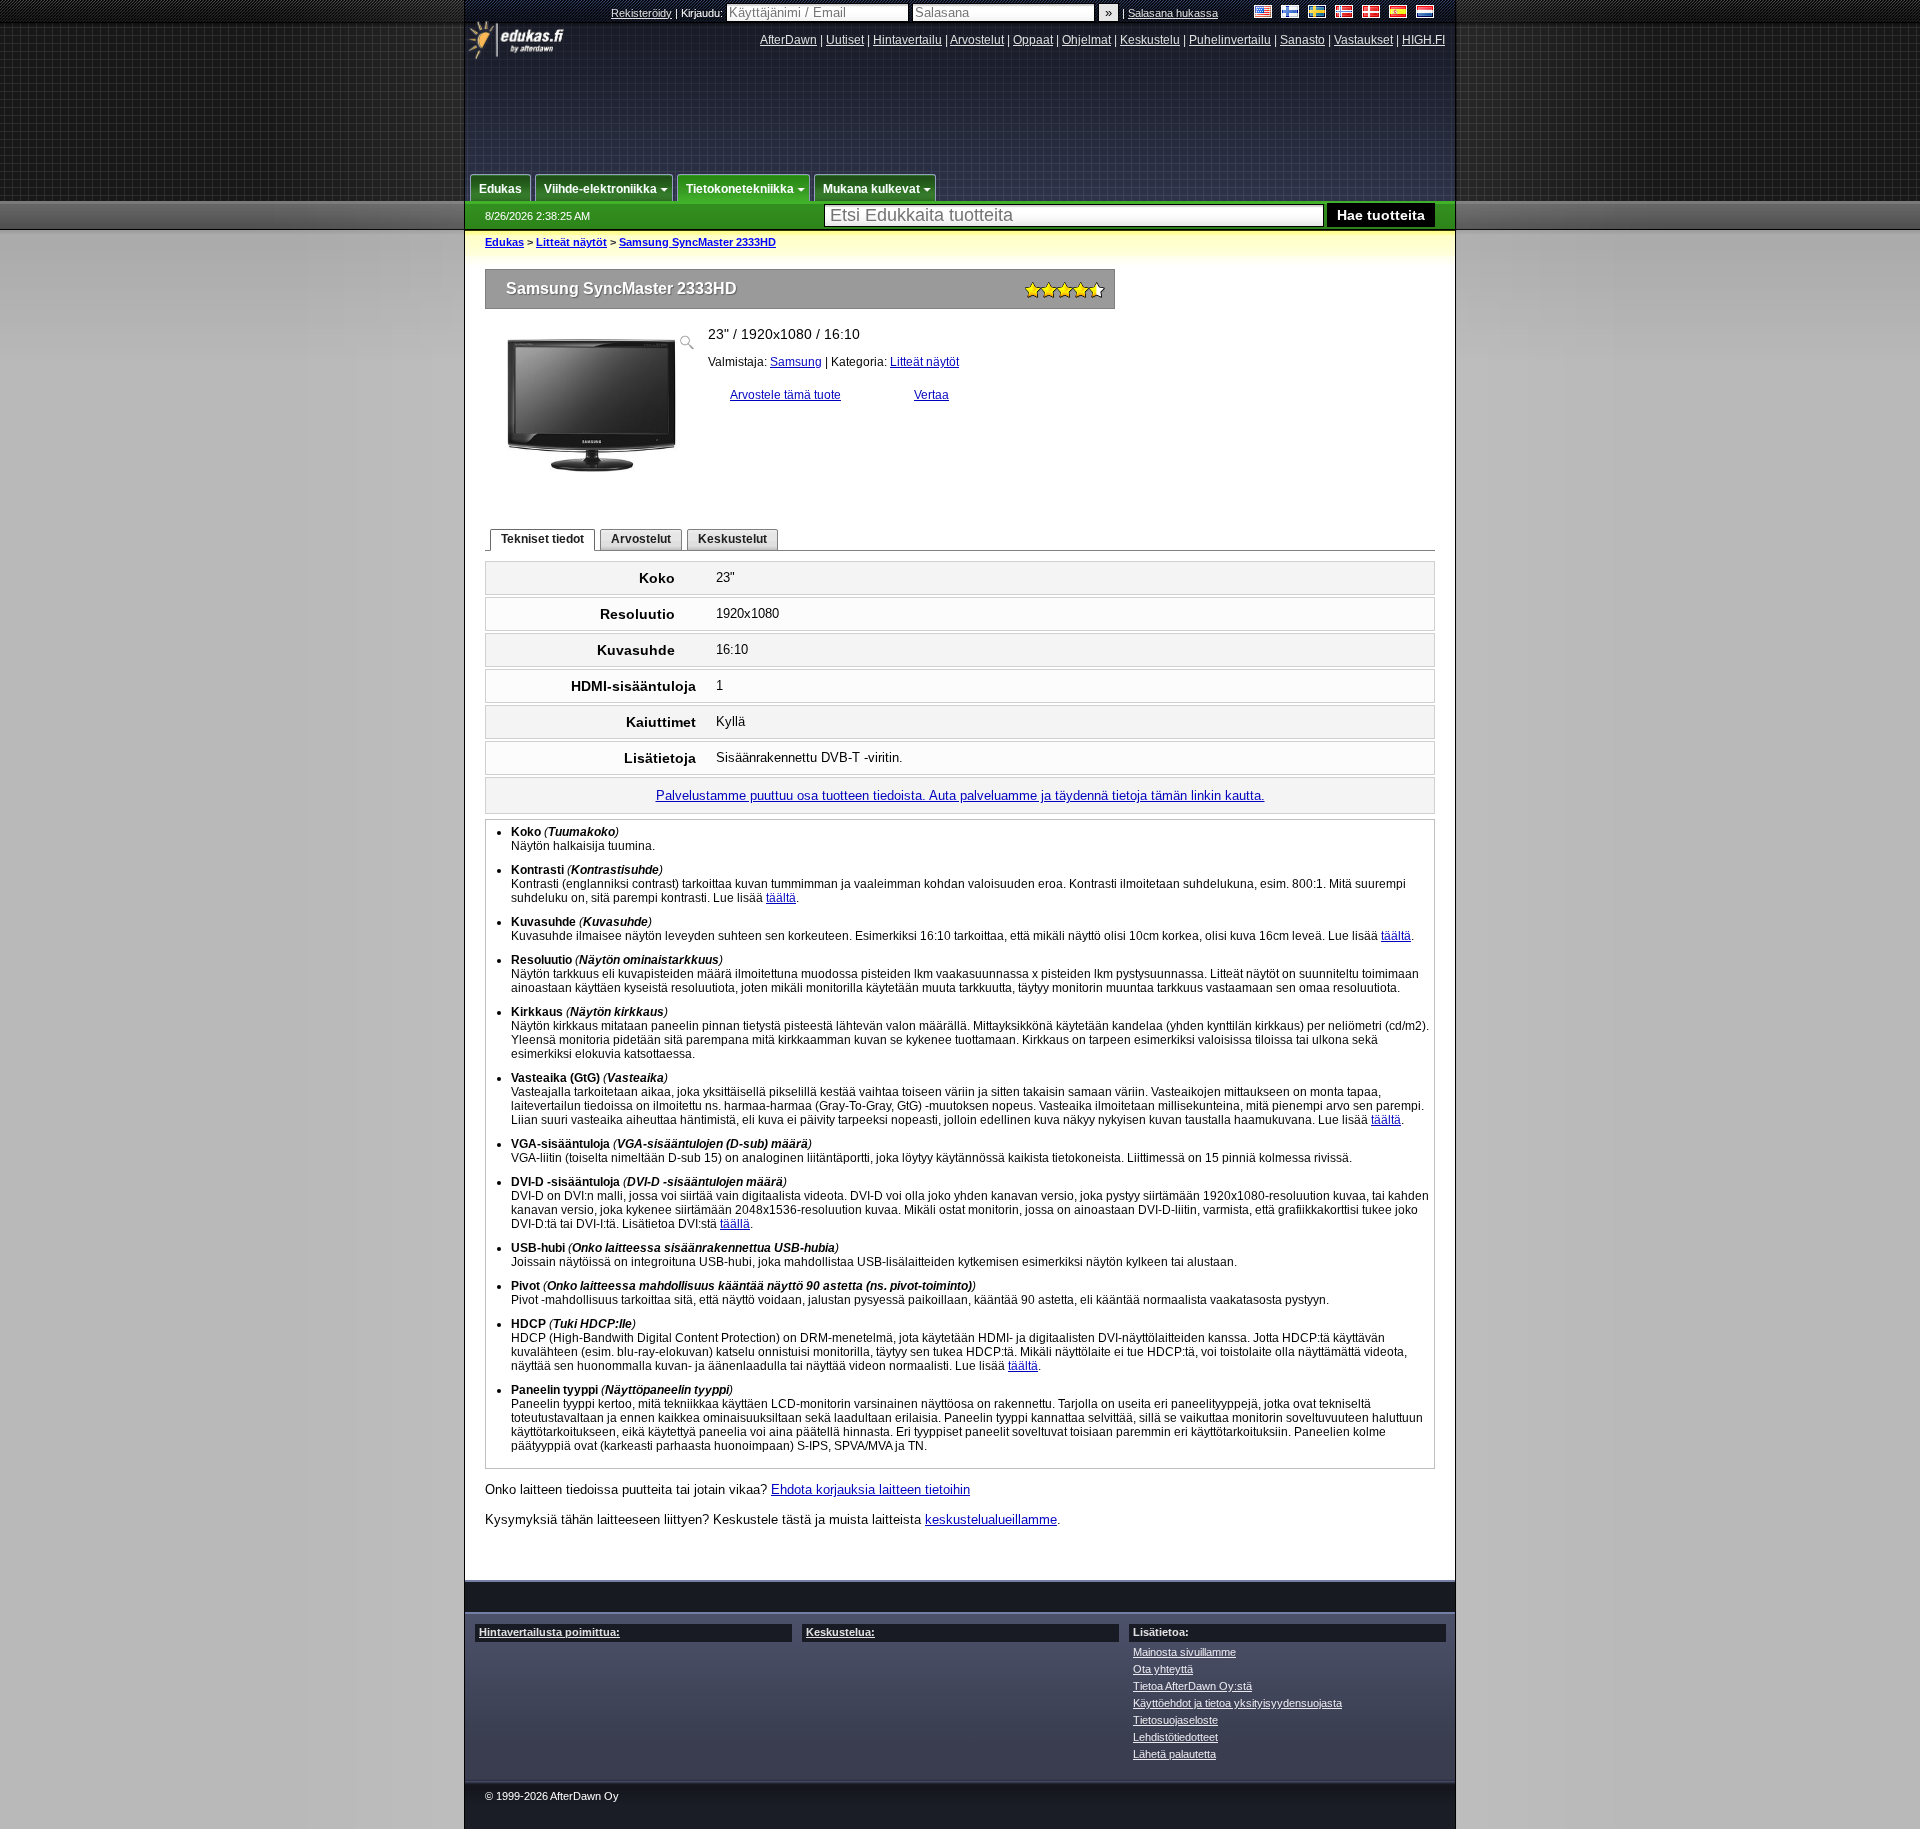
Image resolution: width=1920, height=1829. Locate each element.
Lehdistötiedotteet (1175, 1737)
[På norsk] (1344, 13)
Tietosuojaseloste (1175, 1720)
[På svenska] (1317, 13)
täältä (781, 898)
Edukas (504, 242)
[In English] (1263, 13)
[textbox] (1074, 215)
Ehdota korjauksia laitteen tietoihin (870, 1489)
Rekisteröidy (641, 13)
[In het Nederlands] (1425, 13)
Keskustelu (1150, 40)
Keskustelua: (840, 1632)
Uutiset (845, 40)
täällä (735, 1224)
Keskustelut (732, 539)
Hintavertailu (907, 40)
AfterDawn (788, 40)
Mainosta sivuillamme (1184, 1652)
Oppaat (1033, 40)
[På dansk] (1371, 13)
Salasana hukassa (1173, 13)
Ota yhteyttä (1163, 1669)
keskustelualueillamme (991, 1519)
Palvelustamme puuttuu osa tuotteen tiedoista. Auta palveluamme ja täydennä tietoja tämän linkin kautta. (960, 795)
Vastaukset (1363, 40)
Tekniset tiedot (542, 539)
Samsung (796, 362)
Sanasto (1302, 40)
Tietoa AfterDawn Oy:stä (1192, 1686)
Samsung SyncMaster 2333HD (697, 242)
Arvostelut (977, 40)
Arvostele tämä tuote (785, 395)
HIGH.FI (1423, 40)
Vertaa (931, 395)
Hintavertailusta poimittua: (549, 1632)
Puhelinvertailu (1230, 40)
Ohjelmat (1086, 40)
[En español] (1398, 13)
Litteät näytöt (571, 242)
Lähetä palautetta (1174, 1754)
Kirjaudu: (703, 13)
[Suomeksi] (1290, 13)
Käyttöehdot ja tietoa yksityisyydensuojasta (1237, 1703)
